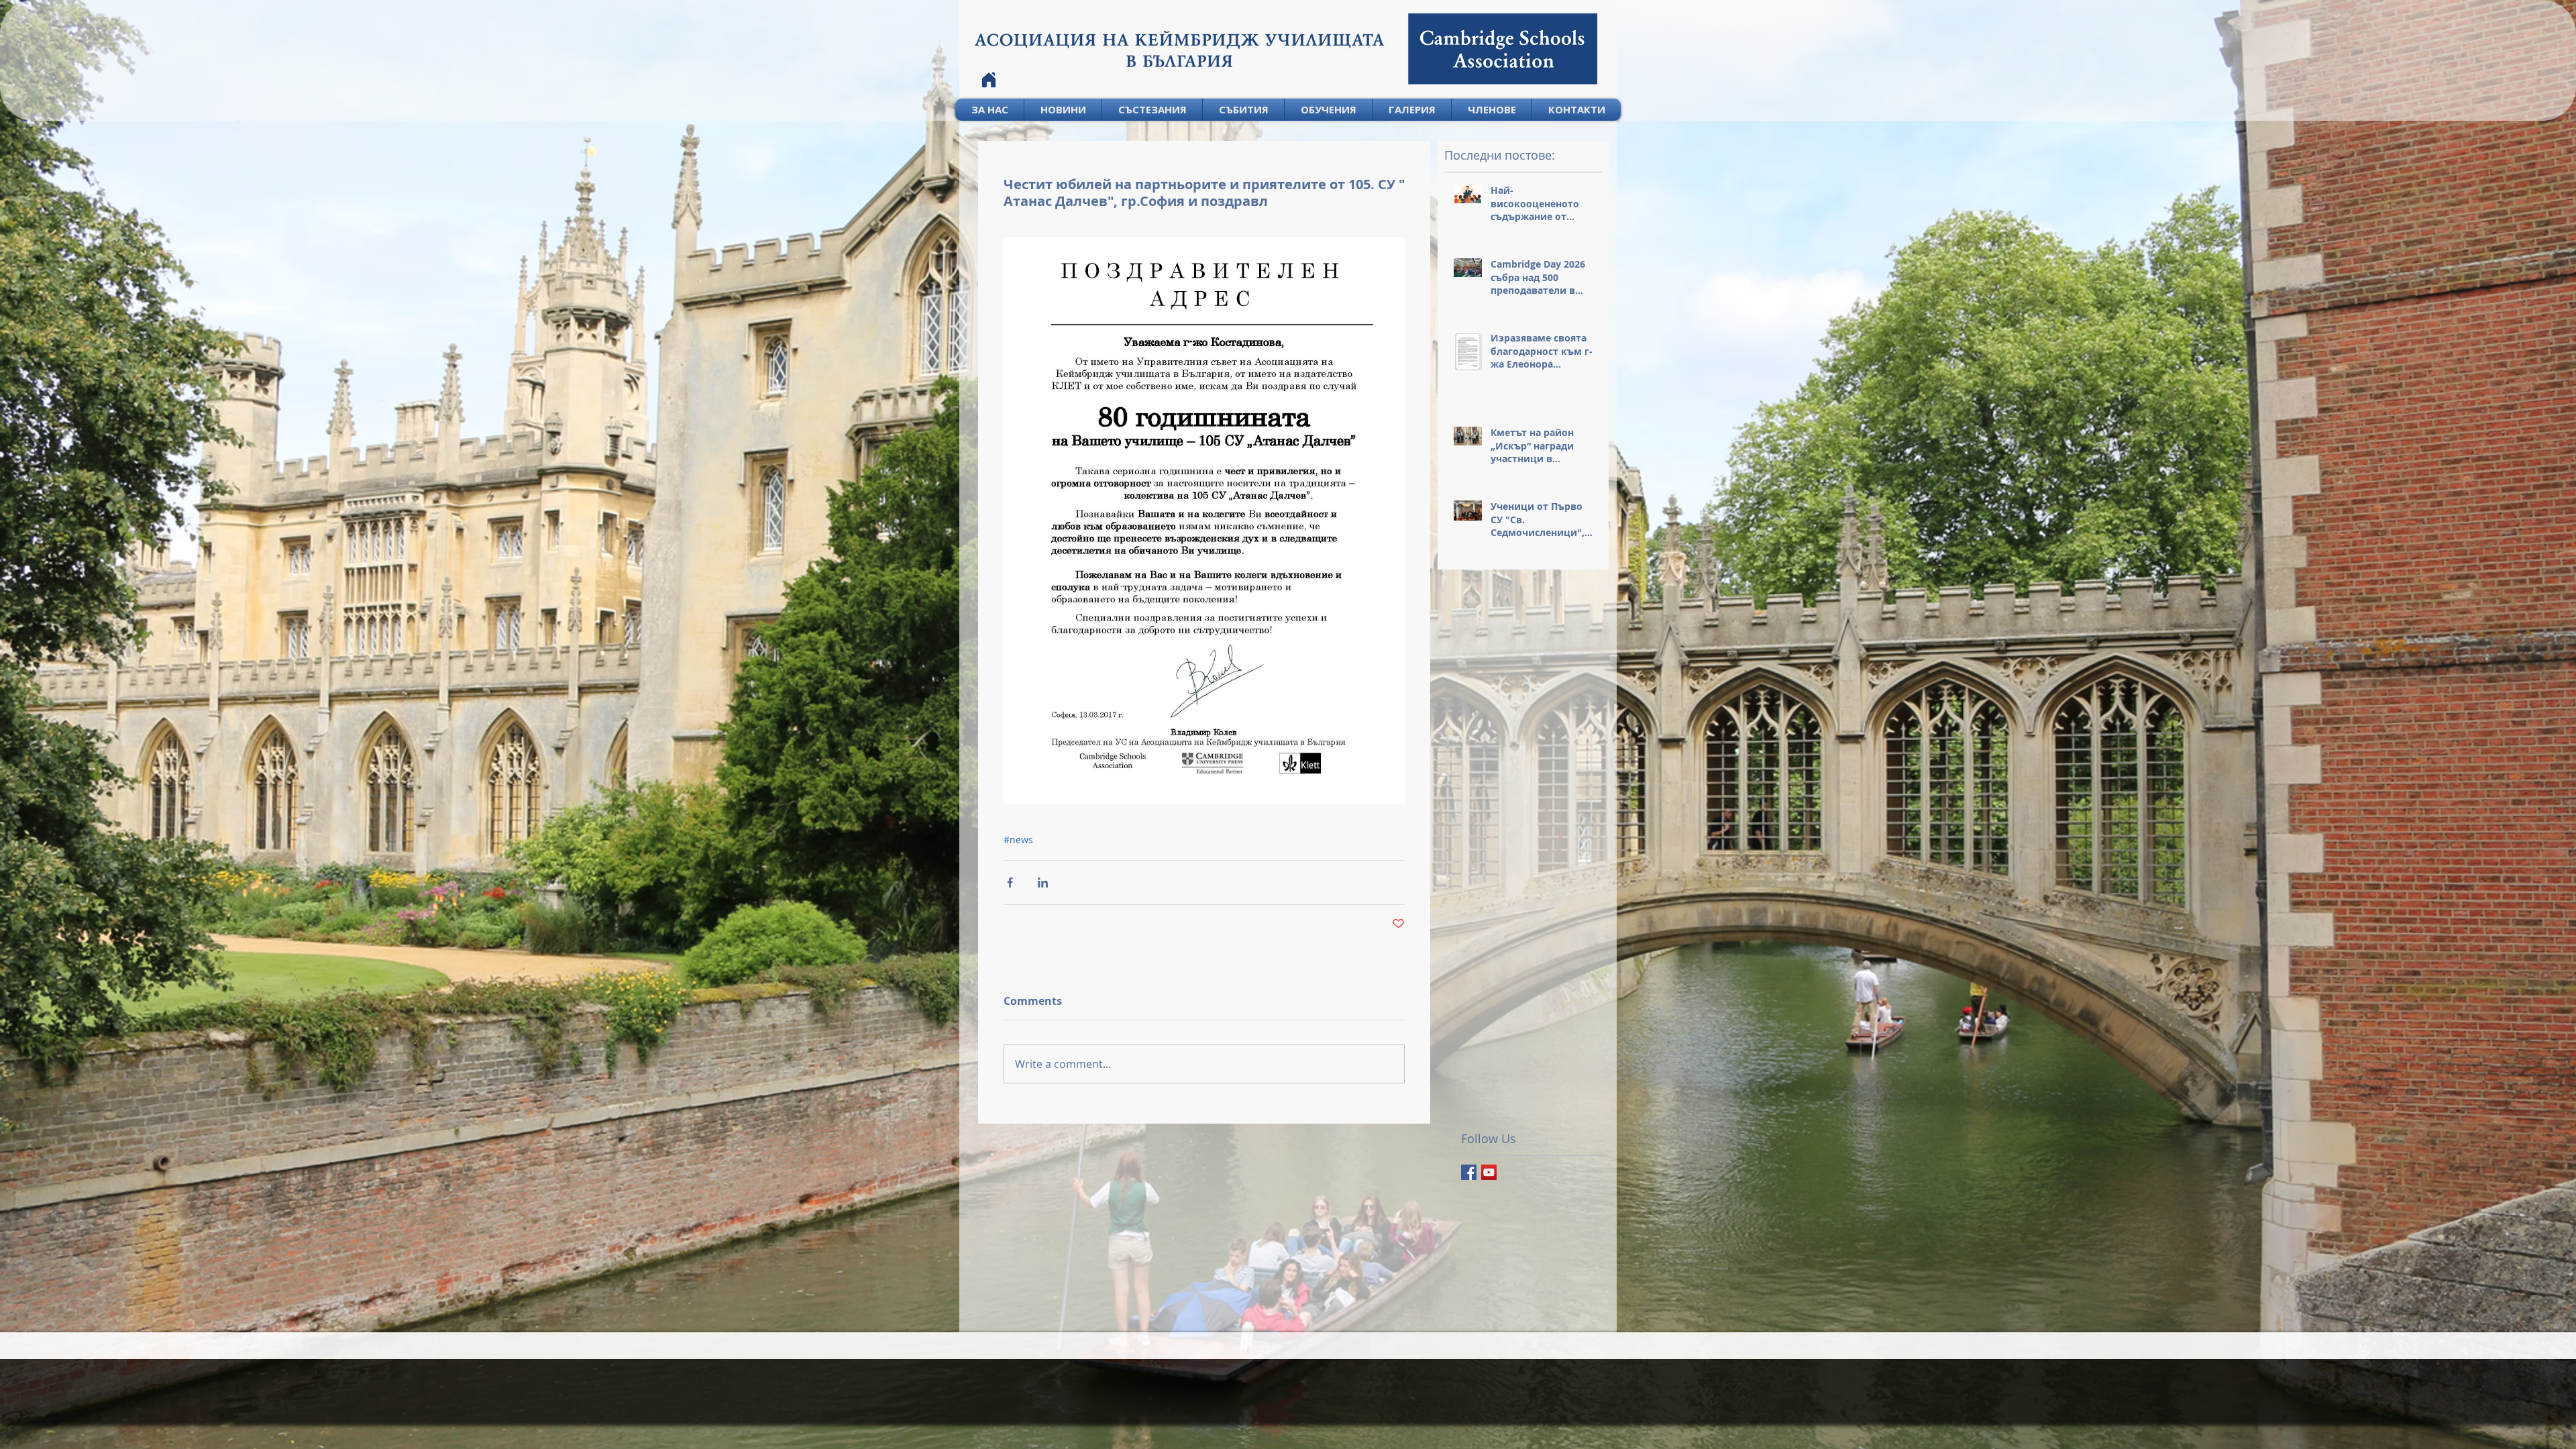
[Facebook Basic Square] (1469, 1172)
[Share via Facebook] (1010, 882)
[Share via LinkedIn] (1043, 882)
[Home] (989, 80)
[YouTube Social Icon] (1489, 1172)
